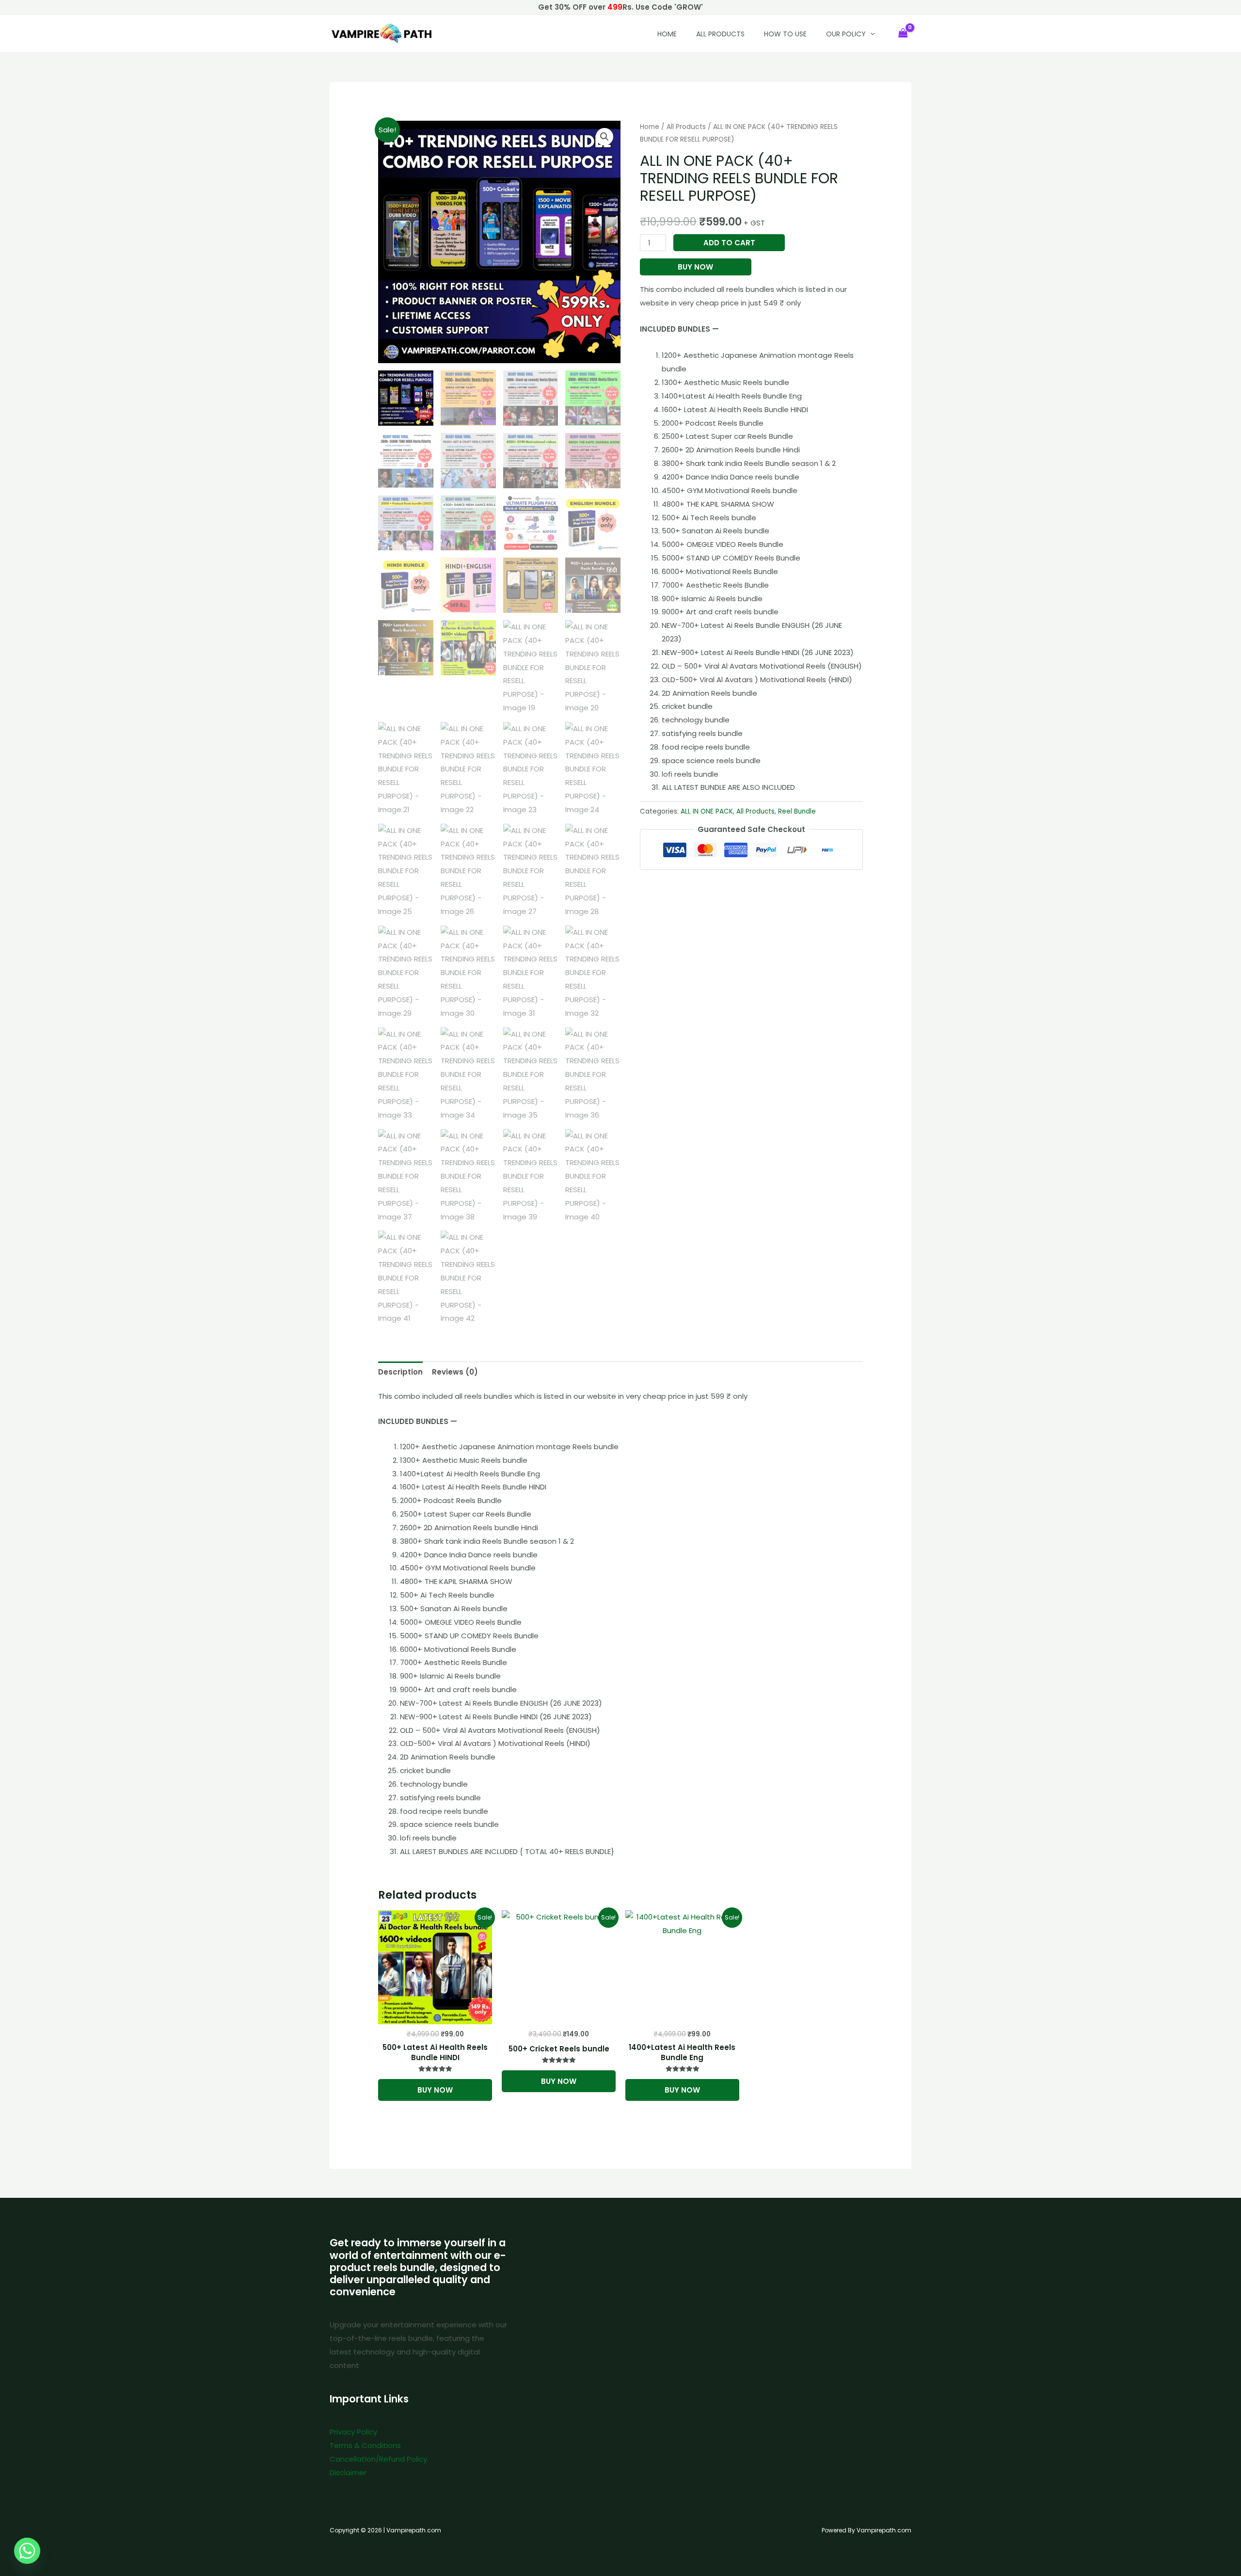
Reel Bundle (797, 811)
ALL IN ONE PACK (707, 811)
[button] (870, 34)
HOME (667, 34)
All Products (720, 34)
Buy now (695, 267)
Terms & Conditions (365, 2445)
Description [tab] (400, 1372)
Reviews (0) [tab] (455, 1372)
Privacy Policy (353, 2432)
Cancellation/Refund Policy (378, 2459)
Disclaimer (348, 2472)
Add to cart (729, 243)
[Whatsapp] (27, 2551)
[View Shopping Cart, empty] (903, 34)
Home (650, 127)
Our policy (846, 34)
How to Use (785, 34)
